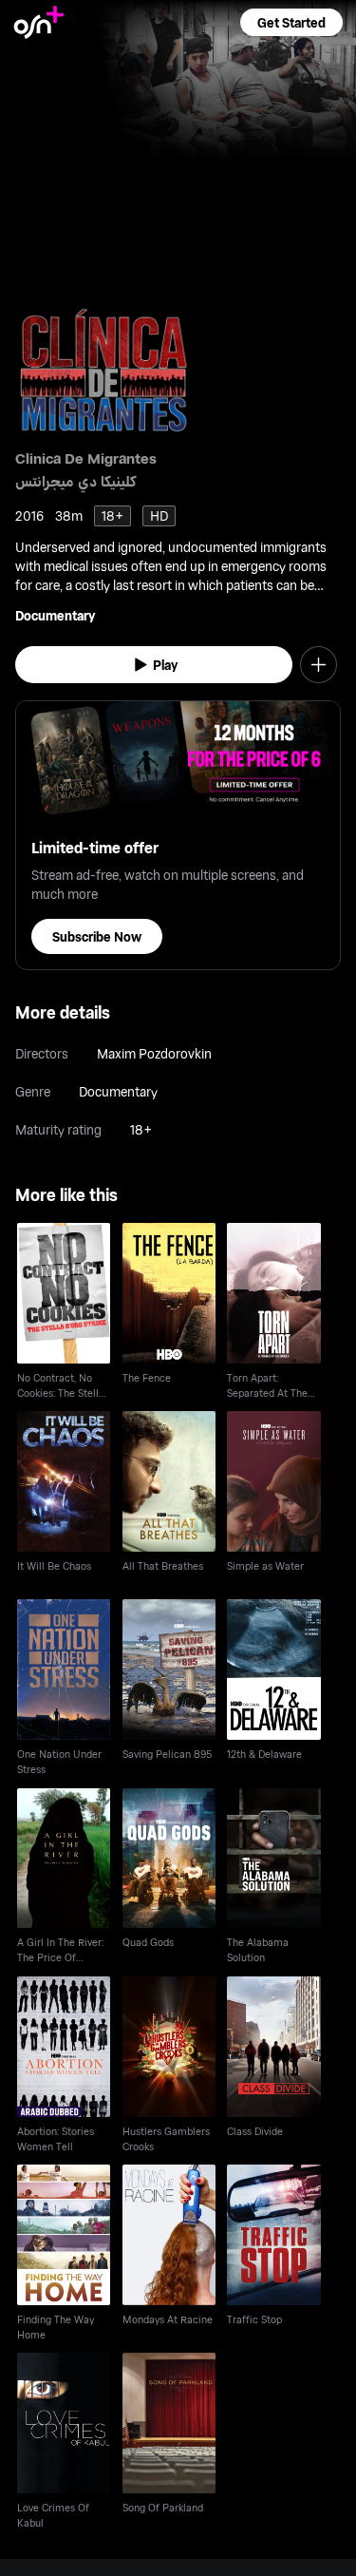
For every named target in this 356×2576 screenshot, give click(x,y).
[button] (291, 22)
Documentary (55, 615)
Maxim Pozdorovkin (154, 1053)
